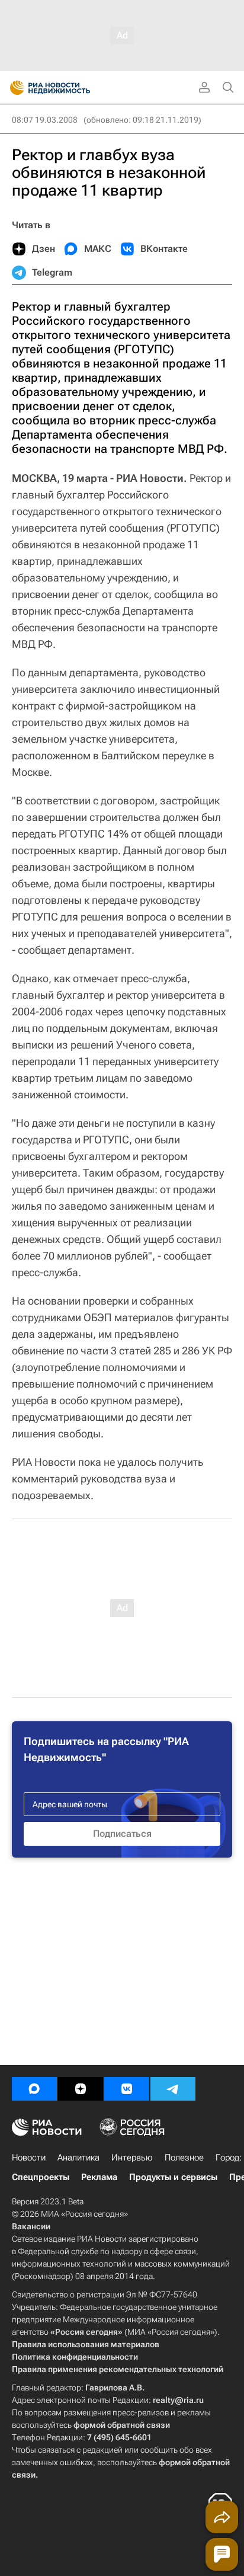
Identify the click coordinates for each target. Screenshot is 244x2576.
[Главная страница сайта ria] (13, 88)
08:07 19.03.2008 (45, 120)
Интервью (132, 2158)
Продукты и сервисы (173, 2177)
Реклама (99, 2177)
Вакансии (31, 2226)
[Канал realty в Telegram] (173, 2089)
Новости (29, 2158)
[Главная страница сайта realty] (71, 88)
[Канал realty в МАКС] (34, 2089)
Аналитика (78, 2158)
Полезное (184, 2158)
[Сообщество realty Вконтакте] (127, 2089)
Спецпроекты (41, 2177)
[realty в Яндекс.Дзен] (81, 2089)
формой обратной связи (122, 2425)
